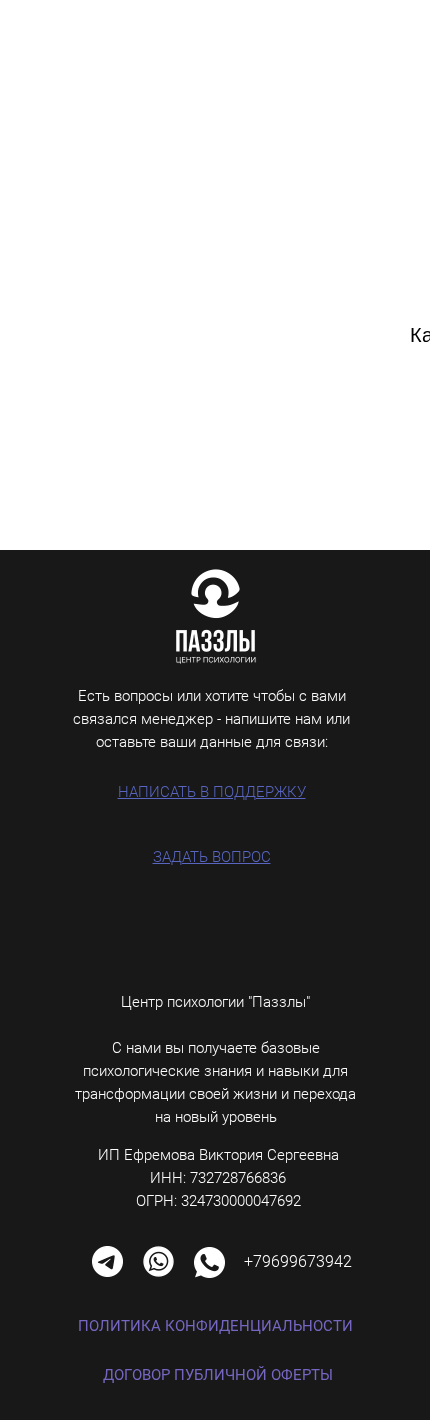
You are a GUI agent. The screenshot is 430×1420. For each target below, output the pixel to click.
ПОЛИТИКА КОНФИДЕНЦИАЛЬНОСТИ (215, 1326)
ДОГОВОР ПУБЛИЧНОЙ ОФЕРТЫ (218, 1375)
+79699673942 (298, 1261)
